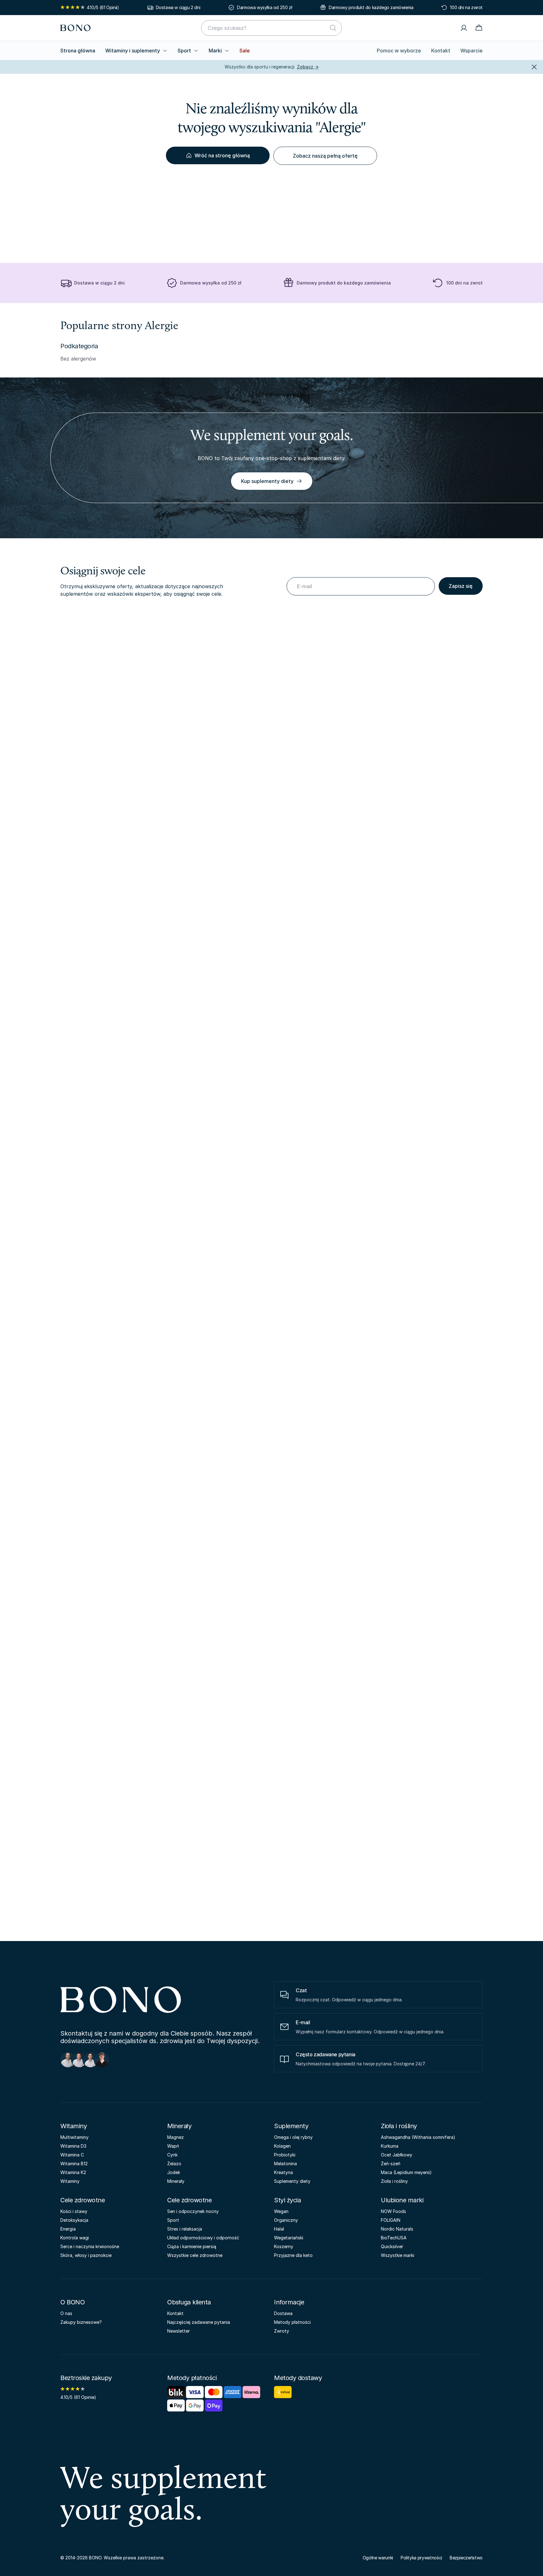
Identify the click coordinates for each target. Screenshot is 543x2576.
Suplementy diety (292, 2181)
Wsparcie (472, 51)
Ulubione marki (402, 2200)
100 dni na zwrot (466, 7)
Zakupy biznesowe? (81, 2322)
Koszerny (284, 2246)
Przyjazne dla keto (293, 2255)
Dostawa (283, 2313)
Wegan (281, 2211)
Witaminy (74, 2126)
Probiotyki (285, 2155)
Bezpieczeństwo (466, 2558)
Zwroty (282, 2331)
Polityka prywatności (421, 2558)
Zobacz (308, 67)
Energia (68, 2229)
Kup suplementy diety (267, 481)
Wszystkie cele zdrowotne (195, 2255)
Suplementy (291, 2126)
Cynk (172, 2155)
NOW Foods (393, 2211)
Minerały (179, 2126)
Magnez (176, 2137)
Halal (279, 2229)
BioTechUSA (394, 2238)
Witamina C (72, 2155)
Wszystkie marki (398, 2255)
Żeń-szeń (391, 2164)
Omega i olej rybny (293, 2137)
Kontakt (441, 51)
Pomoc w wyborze (399, 51)
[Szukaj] (333, 28)
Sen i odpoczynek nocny (193, 2211)
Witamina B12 (74, 2164)
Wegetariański (289, 2238)
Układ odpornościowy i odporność (203, 2238)
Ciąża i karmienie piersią (192, 2246)
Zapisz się (461, 586)
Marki (215, 51)
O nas (66, 2313)
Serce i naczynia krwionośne (90, 2246)
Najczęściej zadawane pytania (199, 2322)
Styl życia (287, 2200)
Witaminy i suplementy (133, 51)
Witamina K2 (73, 2172)
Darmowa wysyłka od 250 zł (264, 7)
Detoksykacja (74, 2220)
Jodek (174, 2172)
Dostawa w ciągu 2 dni (178, 7)
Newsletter (178, 2331)
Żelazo (174, 2164)
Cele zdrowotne (82, 2200)
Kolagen (282, 2146)
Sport (184, 51)
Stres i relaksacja (185, 2229)
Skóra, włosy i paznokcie (86, 2255)
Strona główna (78, 51)
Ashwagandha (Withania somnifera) (418, 2137)
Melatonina (285, 2164)
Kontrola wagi (75, 2238)
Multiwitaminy (74, 2137)
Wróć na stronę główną (222, 155)
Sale (245, 51)
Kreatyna (283, 2172)
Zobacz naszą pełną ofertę (325, 156)
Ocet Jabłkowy (397, 2155)
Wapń (173, 2146)
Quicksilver (392, 2246)
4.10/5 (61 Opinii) (103, 7)
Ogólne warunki (378, 2558)
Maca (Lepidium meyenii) (406, 2172)
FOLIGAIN (391, 2220)
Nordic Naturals (397, 2229)
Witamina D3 (73, 2146)
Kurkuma (390, 2146)
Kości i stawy (74, 2211)
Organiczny (286, 2220)
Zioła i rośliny (399, 2126)
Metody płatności (292, 2322)
